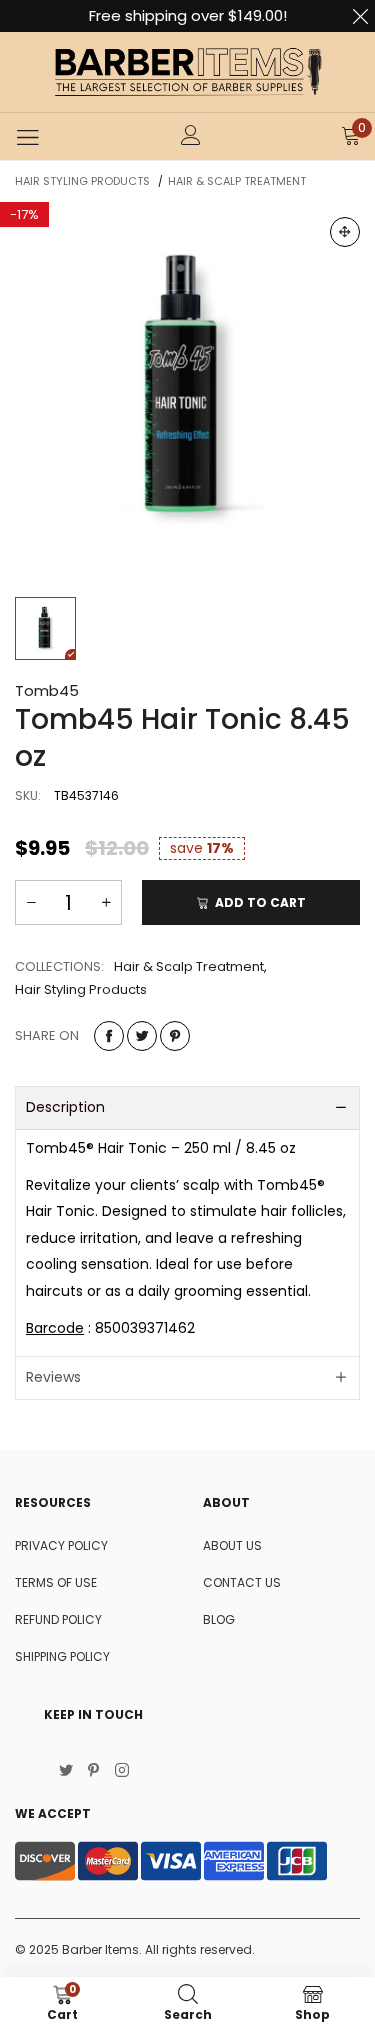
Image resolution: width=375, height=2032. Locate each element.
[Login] (191, 137)
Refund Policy (58, 1619)
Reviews (53, 1377)
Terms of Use (56, 1582)
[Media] (345, 232)
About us (232, 1545)
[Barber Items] (188, 72)
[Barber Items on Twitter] (66, 1772)
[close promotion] (360, 16)
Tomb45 (47, 690)
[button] (31, 902)
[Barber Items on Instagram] (122, 1772)
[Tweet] (142, 1036)
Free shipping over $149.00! (188, 15)
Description (65, 1107)
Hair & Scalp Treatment (189, 966)
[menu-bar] (27, 137)
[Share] (109, 1036)
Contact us (242, 1582)
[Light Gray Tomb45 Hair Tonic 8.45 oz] (187, 389)
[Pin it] (175, 1036)
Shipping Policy (62, 1656)
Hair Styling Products (81, 989)
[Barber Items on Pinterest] (94, 1772)
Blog (219, 1619)
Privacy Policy (61, 1545)
